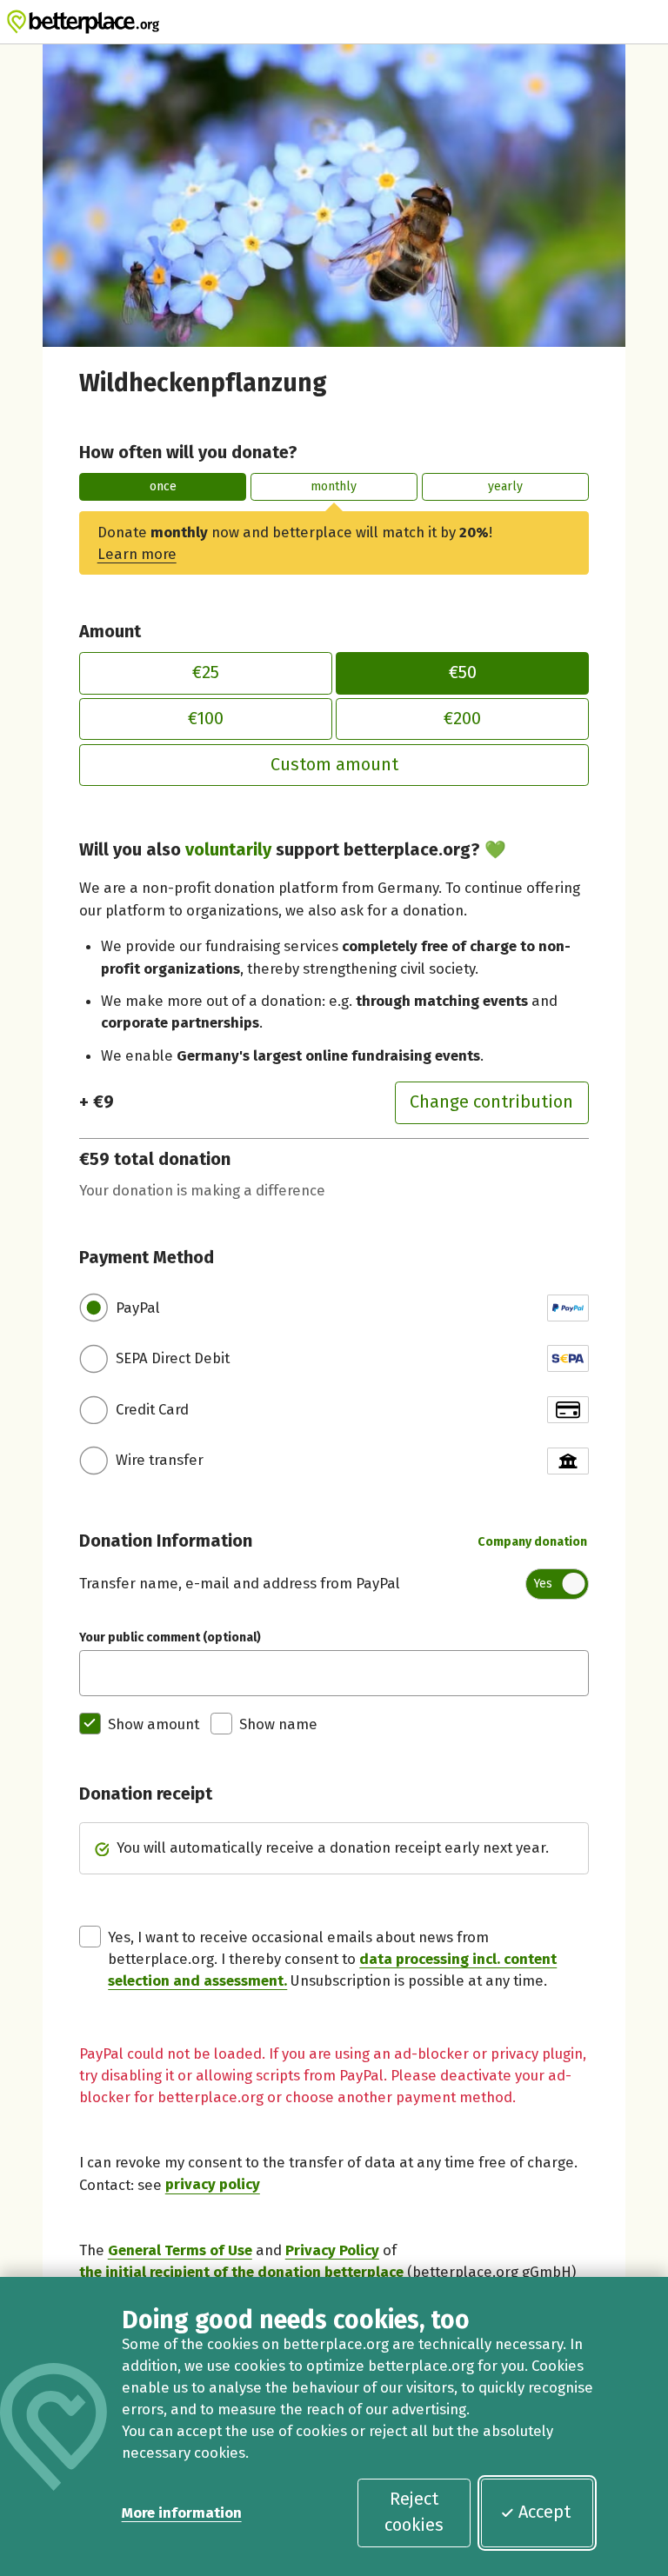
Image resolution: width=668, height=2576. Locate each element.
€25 (206, 672)
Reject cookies (414, 2512)
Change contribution (491, 1102)
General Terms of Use (180, 2250)
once (163, 486)
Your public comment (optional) (170, 1637)
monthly (334, 486)
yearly (505, 486)
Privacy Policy (332, 2250)
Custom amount (334, 764)
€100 (206, 718)
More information (182, 2513)
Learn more (137, 554)
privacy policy (213, 2185)
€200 (462, 718)
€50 (463, 672)
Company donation (532, 1542)
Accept (544, 2512)
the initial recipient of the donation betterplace (241, 2272)
